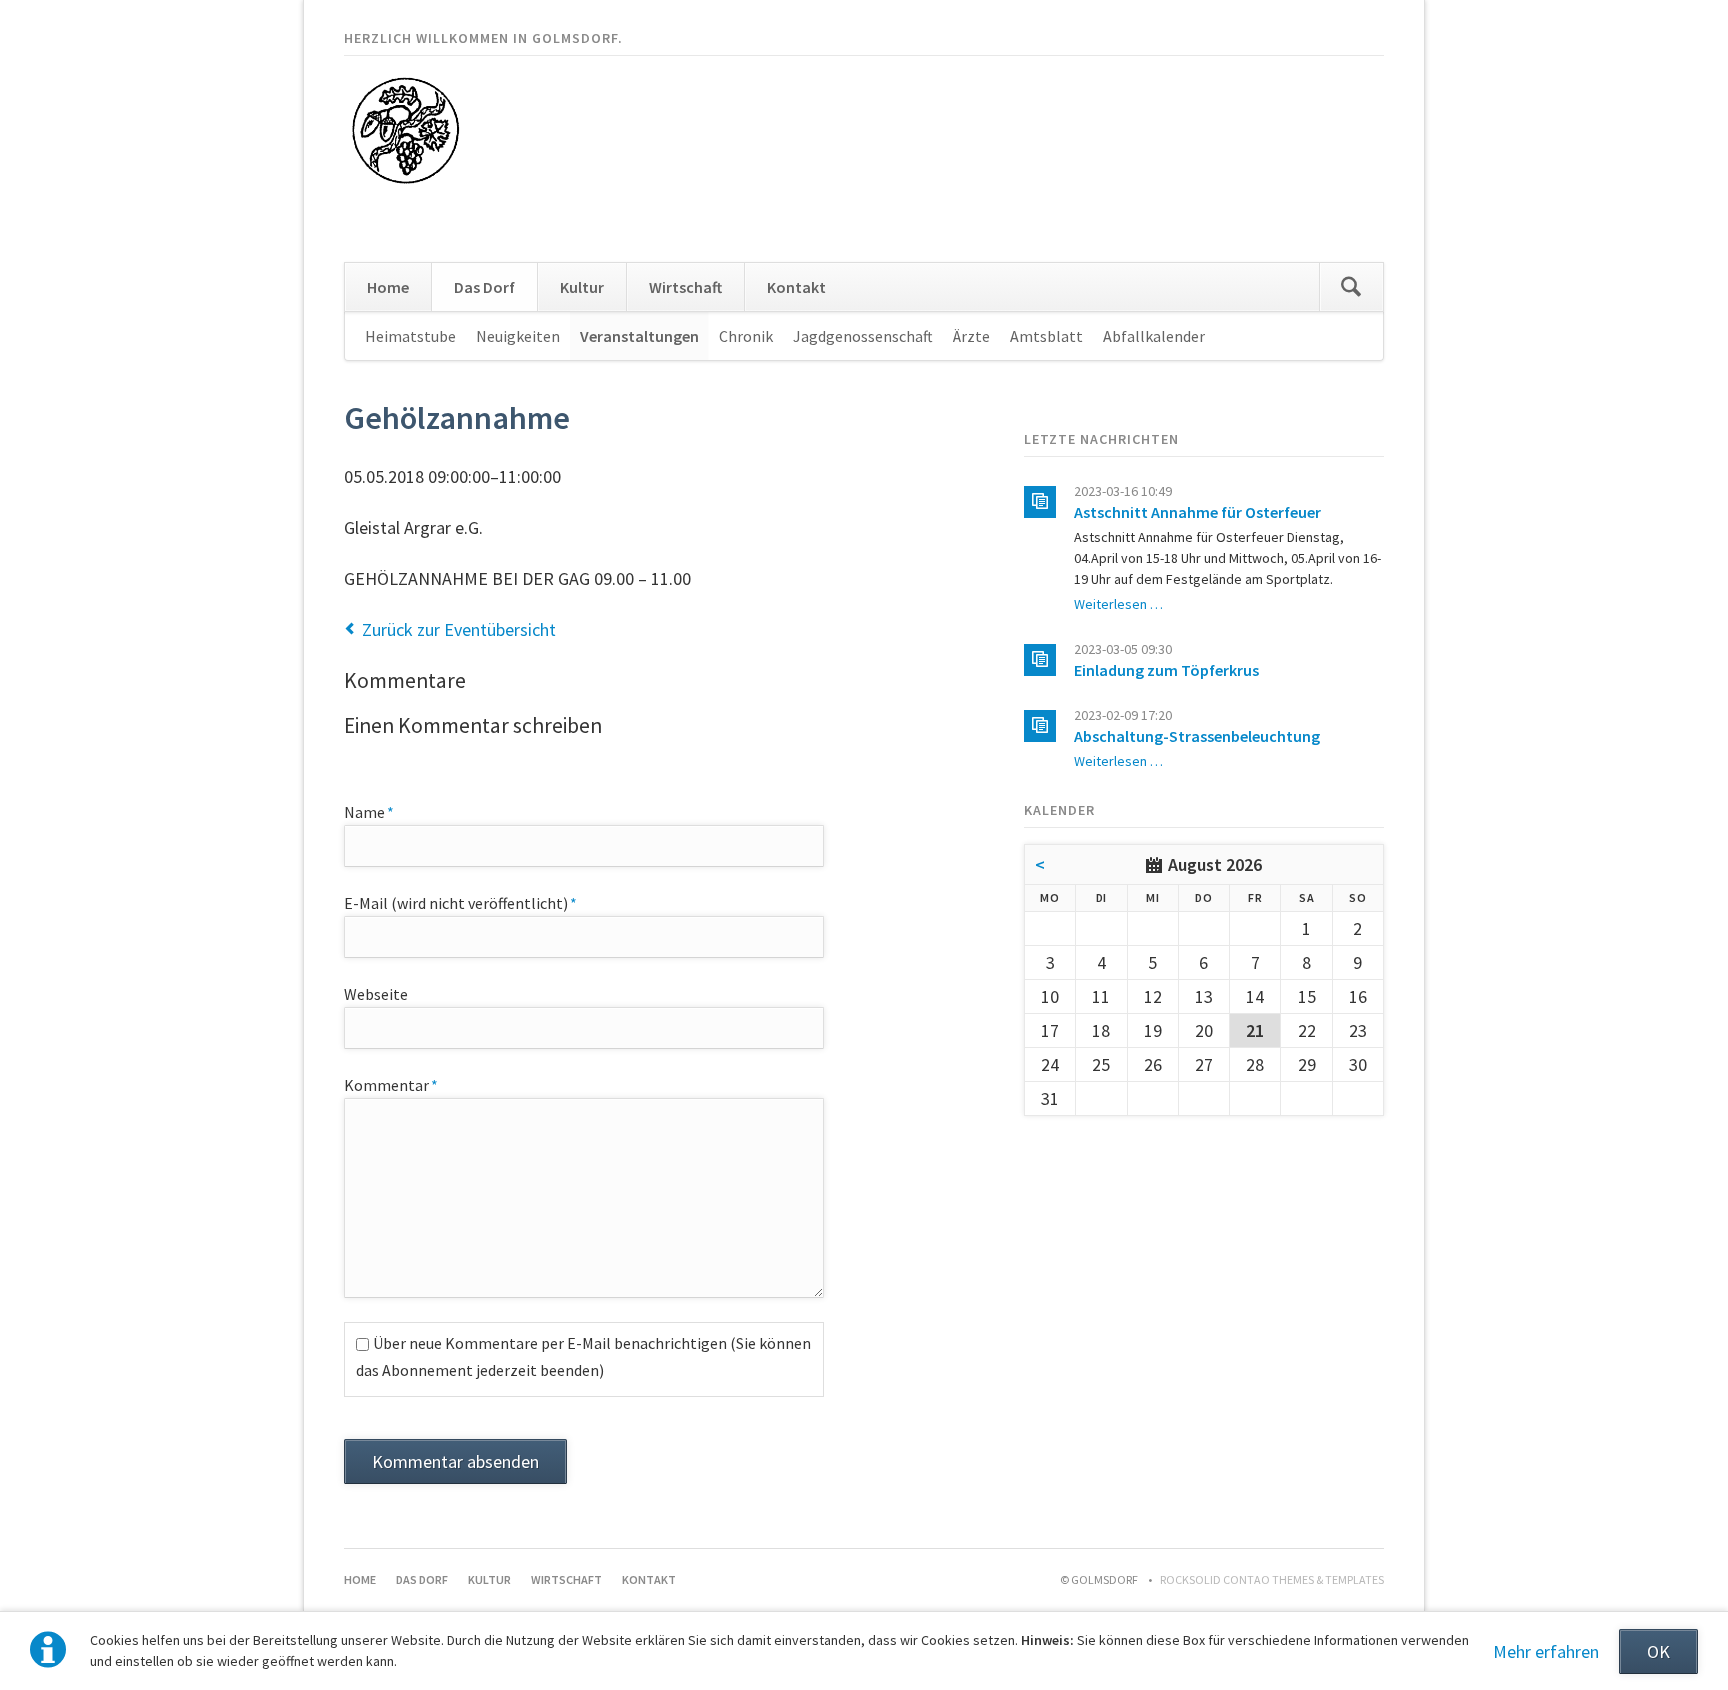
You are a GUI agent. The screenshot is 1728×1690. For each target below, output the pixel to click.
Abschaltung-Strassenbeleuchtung (1197, 736)
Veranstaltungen (639, 336)
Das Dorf (484, 287)
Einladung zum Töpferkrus (1166, 670)
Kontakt (796, 287)
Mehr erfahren (1546, 1651)
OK (1658, 1651)
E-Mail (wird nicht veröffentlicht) (460, 902)
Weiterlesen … (1118, 604)
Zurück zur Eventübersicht (459, 629)
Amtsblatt (1046, 336)
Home (388, 287)
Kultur (582, 287)
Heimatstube (410, 336)
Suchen (1351, 287)
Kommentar (391, 1084)
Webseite (376, 994)
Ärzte (971, 336)
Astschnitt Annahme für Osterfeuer (1197, 512)
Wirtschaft (685, 287)
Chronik (746, 336)
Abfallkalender (1154, 336)
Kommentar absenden (455, 1461)
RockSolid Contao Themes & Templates (1272, 1579)
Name (381, 811)
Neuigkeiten (518, 336)
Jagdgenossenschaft (863, 336)
